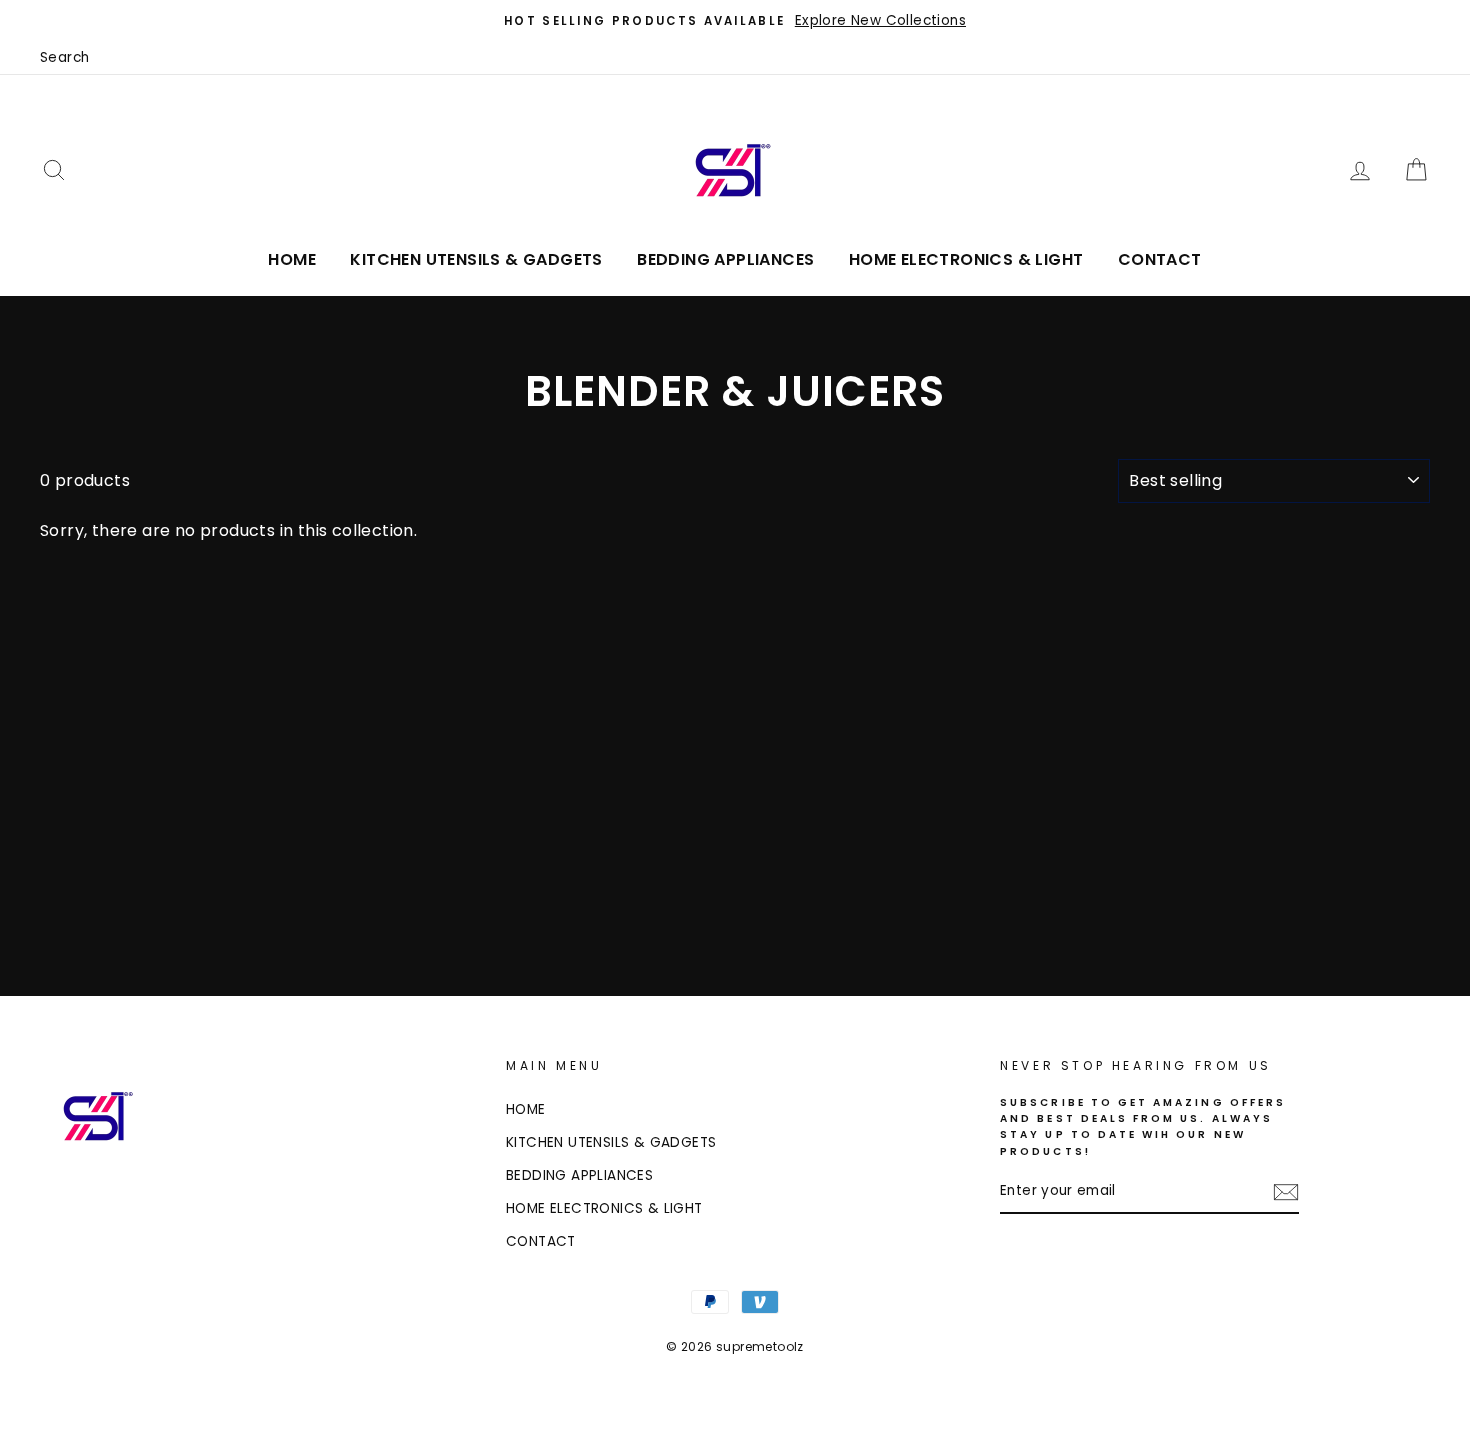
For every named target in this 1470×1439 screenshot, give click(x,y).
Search (64, 57)
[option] (735, 21)
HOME (292, 259)
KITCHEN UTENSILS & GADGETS (476, 259)
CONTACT (1160, 259)
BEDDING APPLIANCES (725, 259)
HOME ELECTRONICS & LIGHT (966, 259)
